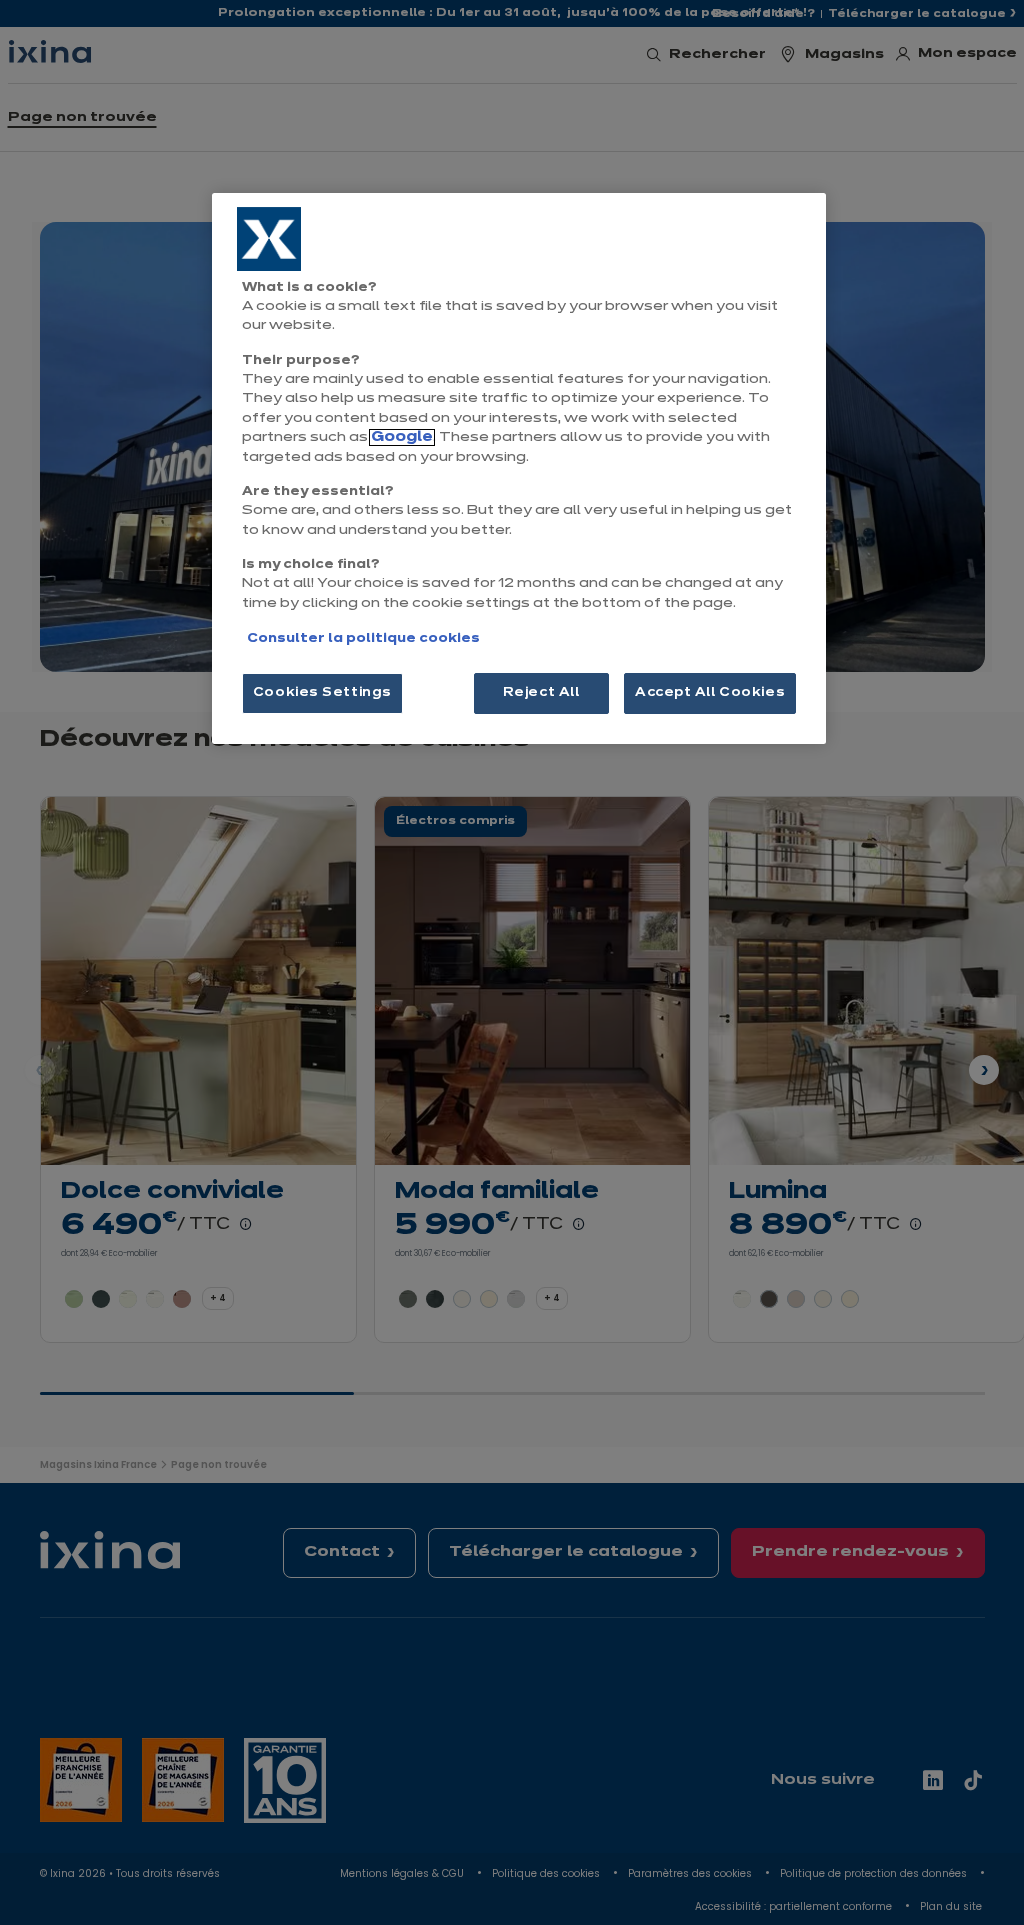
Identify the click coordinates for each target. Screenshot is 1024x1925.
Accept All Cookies (710, 693)
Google (402, 437)
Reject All (541, 693)
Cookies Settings (322, 693)
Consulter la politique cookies (363, 639)
